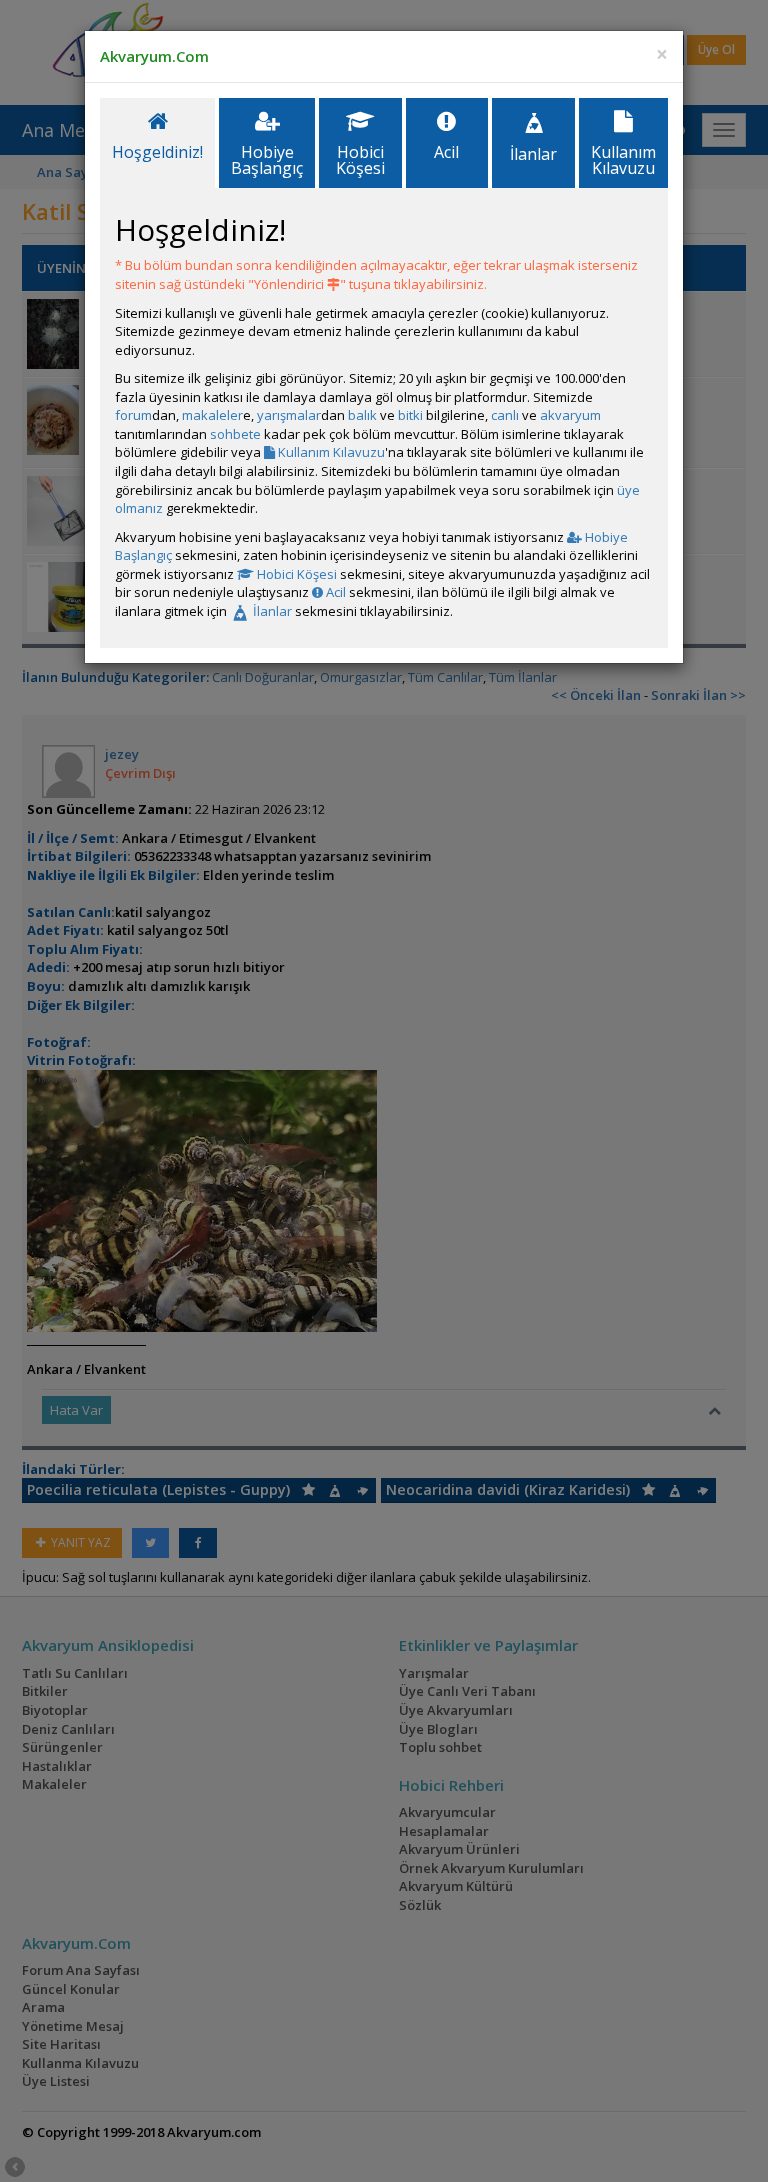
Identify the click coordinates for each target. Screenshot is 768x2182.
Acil (334, 592)
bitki (410, 415)
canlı (505, 415)
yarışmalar (289, 415)
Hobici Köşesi (295, 574)
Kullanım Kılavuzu (330, 452)
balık (362, 415)
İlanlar (271, 611)
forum (133, 415)
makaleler (212, 415)
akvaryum (570, 415)
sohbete (235, 434)
